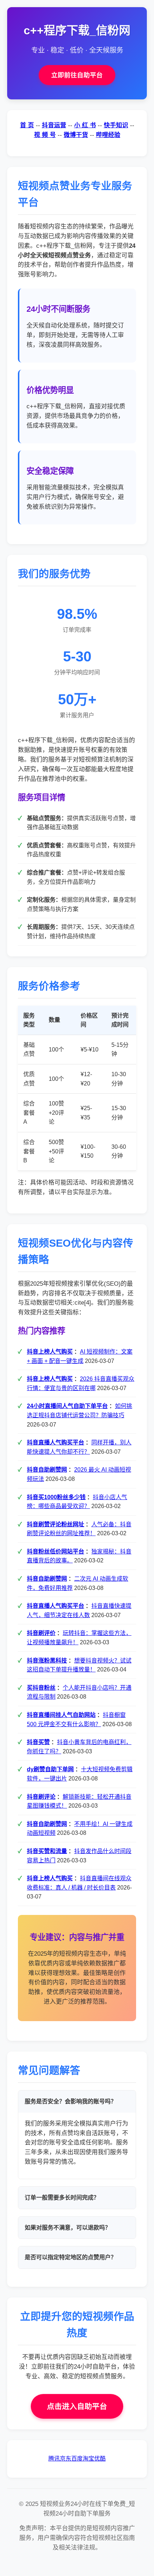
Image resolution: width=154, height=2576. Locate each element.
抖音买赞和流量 (47, 1851)
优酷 (100, 2459)
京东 (66, 2459)
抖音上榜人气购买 (50, 1352)
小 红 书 (85, 125)
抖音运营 (54, 125)
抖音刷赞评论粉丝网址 (56, 1524)
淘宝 (88, 2459)
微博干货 (76, 135)
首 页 (27, 125)
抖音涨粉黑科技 (47, 1661)
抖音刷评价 (41, 1633)
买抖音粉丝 (41, 1688)
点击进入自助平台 (77, 2406)
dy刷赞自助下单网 (50, 1769)
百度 (77, 2459)
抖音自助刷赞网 (47, 1470)
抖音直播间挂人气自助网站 (61, 1715)
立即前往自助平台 (77, 75)
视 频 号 (45, 135)
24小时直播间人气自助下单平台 (67, 1406)
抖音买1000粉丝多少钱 (56, 1497)
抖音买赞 (38, 1742)
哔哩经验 (108, 135)
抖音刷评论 (41, 1797)
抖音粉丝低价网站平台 (56, 1551)
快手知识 (116, 125)
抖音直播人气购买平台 (56, 1442)
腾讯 (54, 2459)
